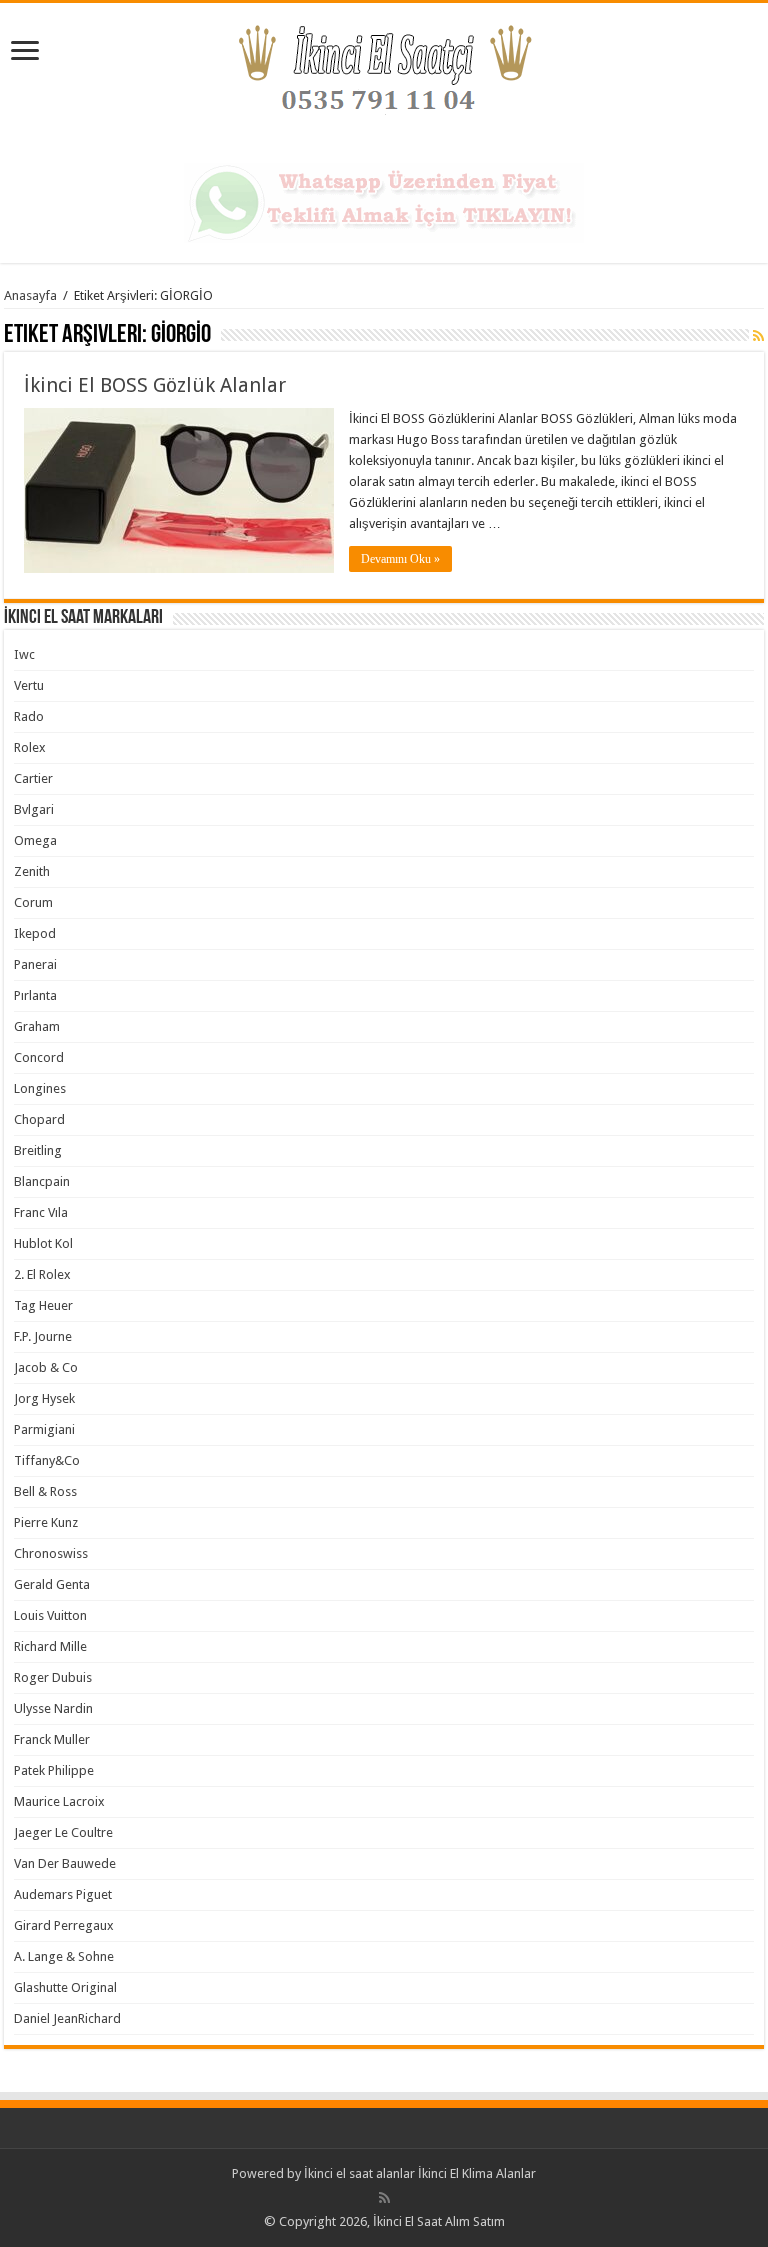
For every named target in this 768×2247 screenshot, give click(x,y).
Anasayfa (30, 295)
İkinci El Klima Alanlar (477, 2173)
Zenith (32, 871)
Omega (35, 840)
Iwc (24, 654)
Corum (33, 902)
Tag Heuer (43, 1305)
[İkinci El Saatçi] (384, 79)
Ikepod (35, 933)
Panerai (35, 964)
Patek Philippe (54, 1770)
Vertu (29, 685)
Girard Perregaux (64, 1925)
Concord (39, 1057)
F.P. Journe (43, 1336)
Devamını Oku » (400, 559)
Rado (29, 716)
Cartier (33, 778)
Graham (37, 1026)
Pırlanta (35, 995)
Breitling (38, 1150)
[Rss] (384, 2198)
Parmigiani (44, 1429)
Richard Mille (50, 1646)
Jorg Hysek (44, 1398)
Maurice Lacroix (59, 1801)
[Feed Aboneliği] (758, 336)
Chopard (39, 1119)
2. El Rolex (42, 1274)
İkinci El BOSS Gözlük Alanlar (155, 385)
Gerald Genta (52, 1584)
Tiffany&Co (47, 1460)
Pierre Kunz (46, 1522)
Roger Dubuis (53, 1677)
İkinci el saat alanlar (359, 2173)
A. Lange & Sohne (64, 1956)
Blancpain (42, 1181)
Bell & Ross (45, 1491)
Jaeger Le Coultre (63, 1832)
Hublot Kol (43, 1243)
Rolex (30, 747)
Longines (40, 1088)
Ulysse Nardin (53, 1708)
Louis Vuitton (50, 1615)
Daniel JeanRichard (67, 2018)
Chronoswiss (51, 1553)
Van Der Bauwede (65, 1863)
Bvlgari (34, 809)
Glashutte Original (65, 1987)
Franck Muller (52, 1739)
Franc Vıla (41, 1212)
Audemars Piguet (63, 1894)
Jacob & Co (46, 1367)
